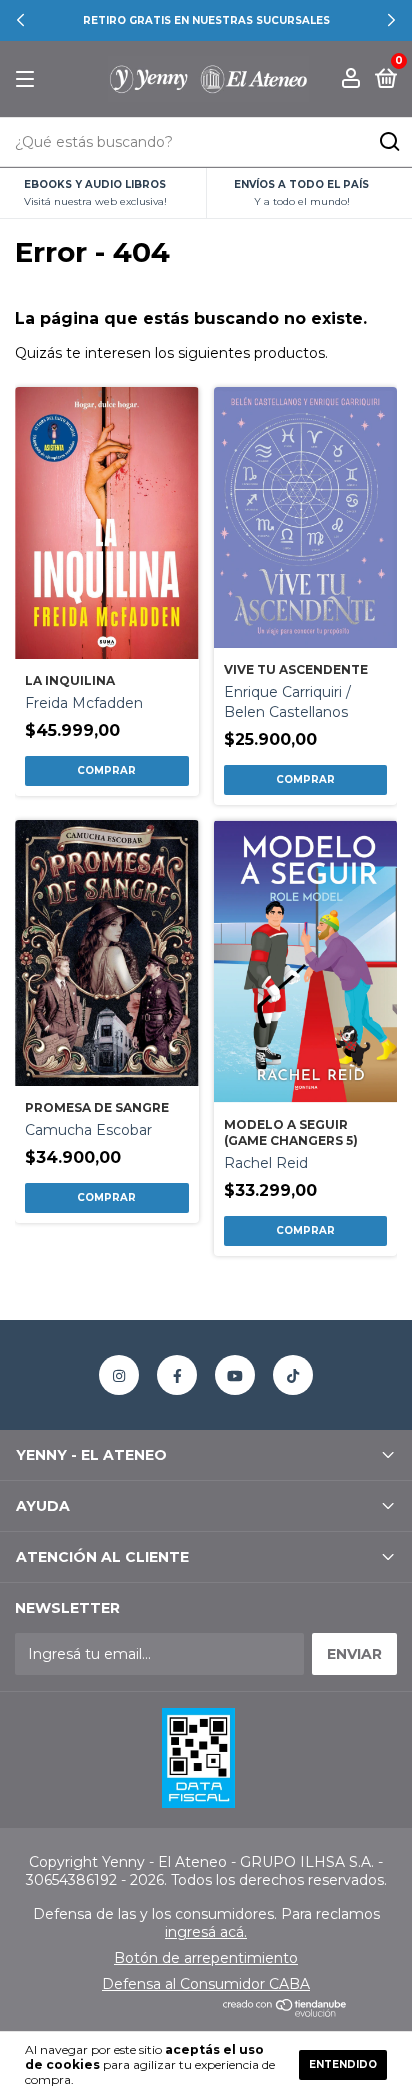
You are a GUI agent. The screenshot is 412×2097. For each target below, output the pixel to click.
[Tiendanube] (285, 2012)
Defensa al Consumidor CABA (206, 1984)
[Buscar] (388, 142)
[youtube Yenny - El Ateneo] (235, 1375)
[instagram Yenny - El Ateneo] (119, 1375)
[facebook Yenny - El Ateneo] (177, 1375)
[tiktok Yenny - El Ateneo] (293, 1375)
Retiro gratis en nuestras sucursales (206, 20)
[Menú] (28, 79)
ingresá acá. (206, 1932)
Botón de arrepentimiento (206, 1958)
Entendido (343, 2064)
